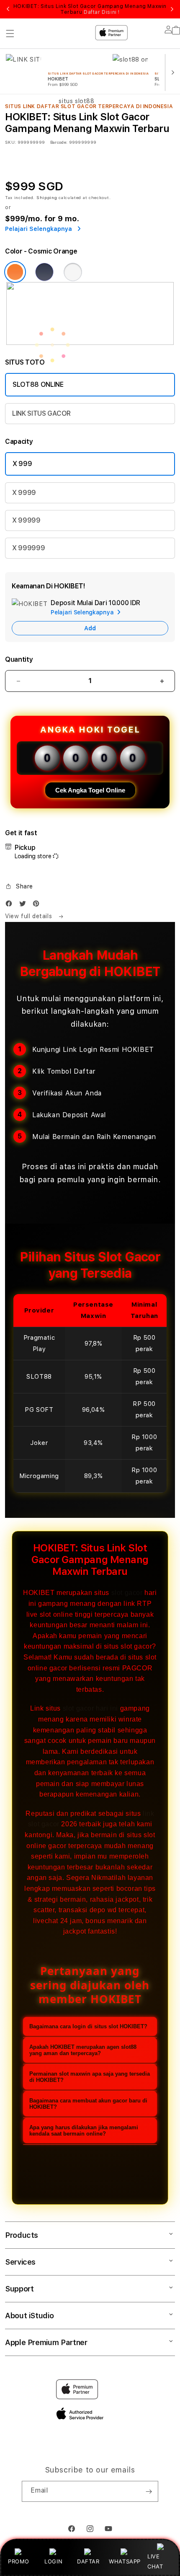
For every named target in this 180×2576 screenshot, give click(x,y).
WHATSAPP (125, 2561)
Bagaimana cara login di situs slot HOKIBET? (88, 2026)
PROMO (19, 2561)
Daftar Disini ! (102, 12)
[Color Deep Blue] (44, 272)
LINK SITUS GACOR (41, 413)
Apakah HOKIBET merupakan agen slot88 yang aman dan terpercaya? (83, 2050)
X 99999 (26, 520)
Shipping (47, 197)
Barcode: (59, 142)
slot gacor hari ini (90, 1708)
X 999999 (28, 548)
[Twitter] (25, 905)
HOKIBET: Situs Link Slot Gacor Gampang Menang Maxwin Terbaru (90, 9)
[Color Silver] (73, 272)
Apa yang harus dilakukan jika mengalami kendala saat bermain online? (84, 2131)
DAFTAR (88, 2561)
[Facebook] (11, 905)
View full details (30, 916)
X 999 (22, 464)
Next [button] (172, 9)
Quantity (19, 659)
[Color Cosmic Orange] (15, 272)
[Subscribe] (149, 2491)
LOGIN (53, 2561)
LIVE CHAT (155, 2561)
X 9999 (24, 493)
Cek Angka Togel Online (90, 790)
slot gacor (127, 1593)
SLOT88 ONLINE (38, 384)
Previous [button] (8, 9)
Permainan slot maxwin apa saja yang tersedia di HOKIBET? (90, 2077)
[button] (19, 886)
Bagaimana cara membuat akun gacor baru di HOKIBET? (88, 2104)
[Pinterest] (38, 905)
